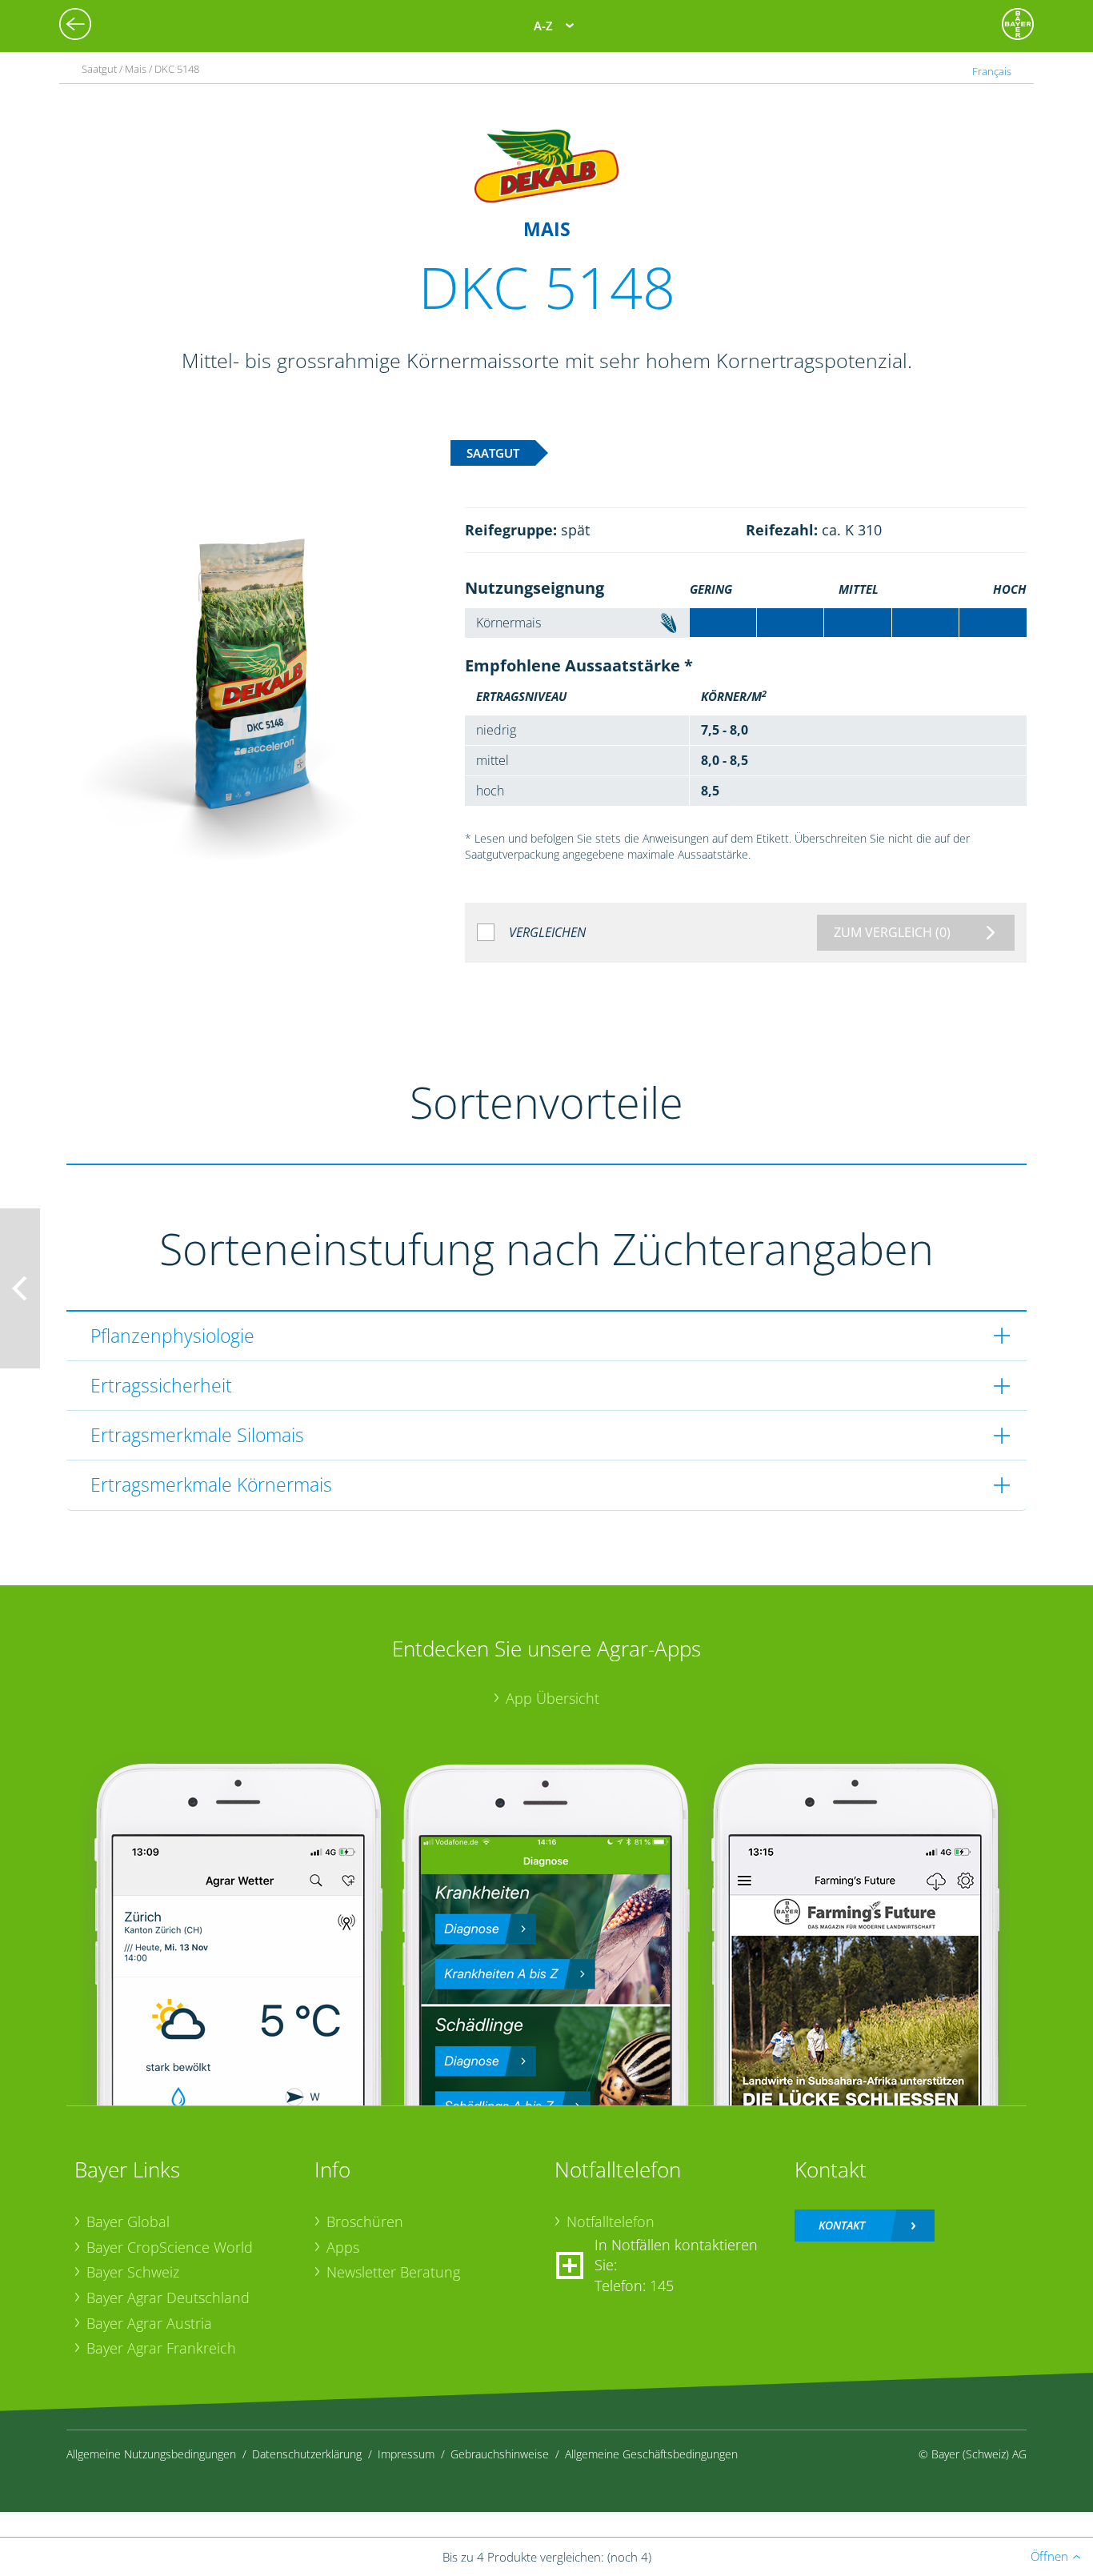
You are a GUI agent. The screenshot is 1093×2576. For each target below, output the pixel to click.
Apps (343, 2247)
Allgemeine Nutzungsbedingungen (151, 2454)
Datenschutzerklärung (307, 2454)
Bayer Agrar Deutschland (168, 2298)
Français (992, 71)
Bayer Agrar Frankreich (161, 2348)
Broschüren (365, 2221)
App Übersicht (553, 1698)
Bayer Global (128, 2221)
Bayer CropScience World (170, 2247)
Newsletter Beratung (393, 2272)
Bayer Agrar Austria (149, 2323)
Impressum (406, 2454)
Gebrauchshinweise (500, 2454)
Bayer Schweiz (133, 2272)
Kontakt (842, 2225)
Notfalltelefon (611, 2221)
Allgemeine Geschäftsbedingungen (651, 2454)
